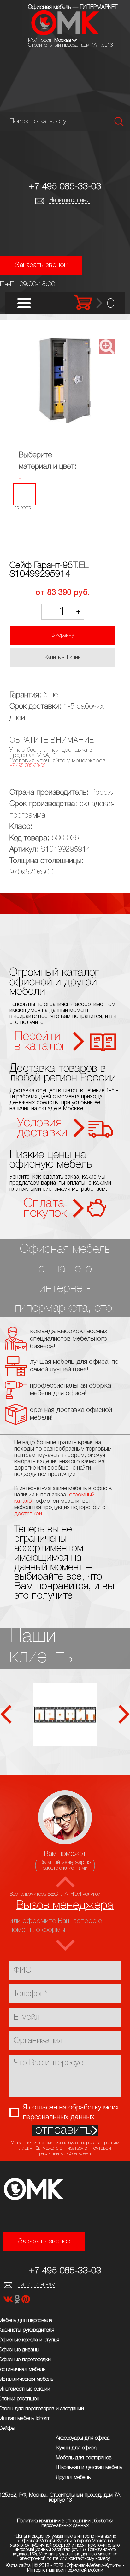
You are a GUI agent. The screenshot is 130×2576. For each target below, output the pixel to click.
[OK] (18, 2301)
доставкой (28, 1514)
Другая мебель (73, 2477)
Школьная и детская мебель (89, 2468)
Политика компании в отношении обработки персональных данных (65, 2523)
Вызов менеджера (65, 1906)
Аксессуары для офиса (83, 2438)
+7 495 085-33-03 (65, 187)
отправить (64, 2130)
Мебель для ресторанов (84, 2458)
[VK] (9, 2301)
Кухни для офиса (76, 2448)
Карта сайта (18, 2566)
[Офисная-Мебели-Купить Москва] (65, 34)
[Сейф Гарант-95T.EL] (65, 381)
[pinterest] (26, 2301)
